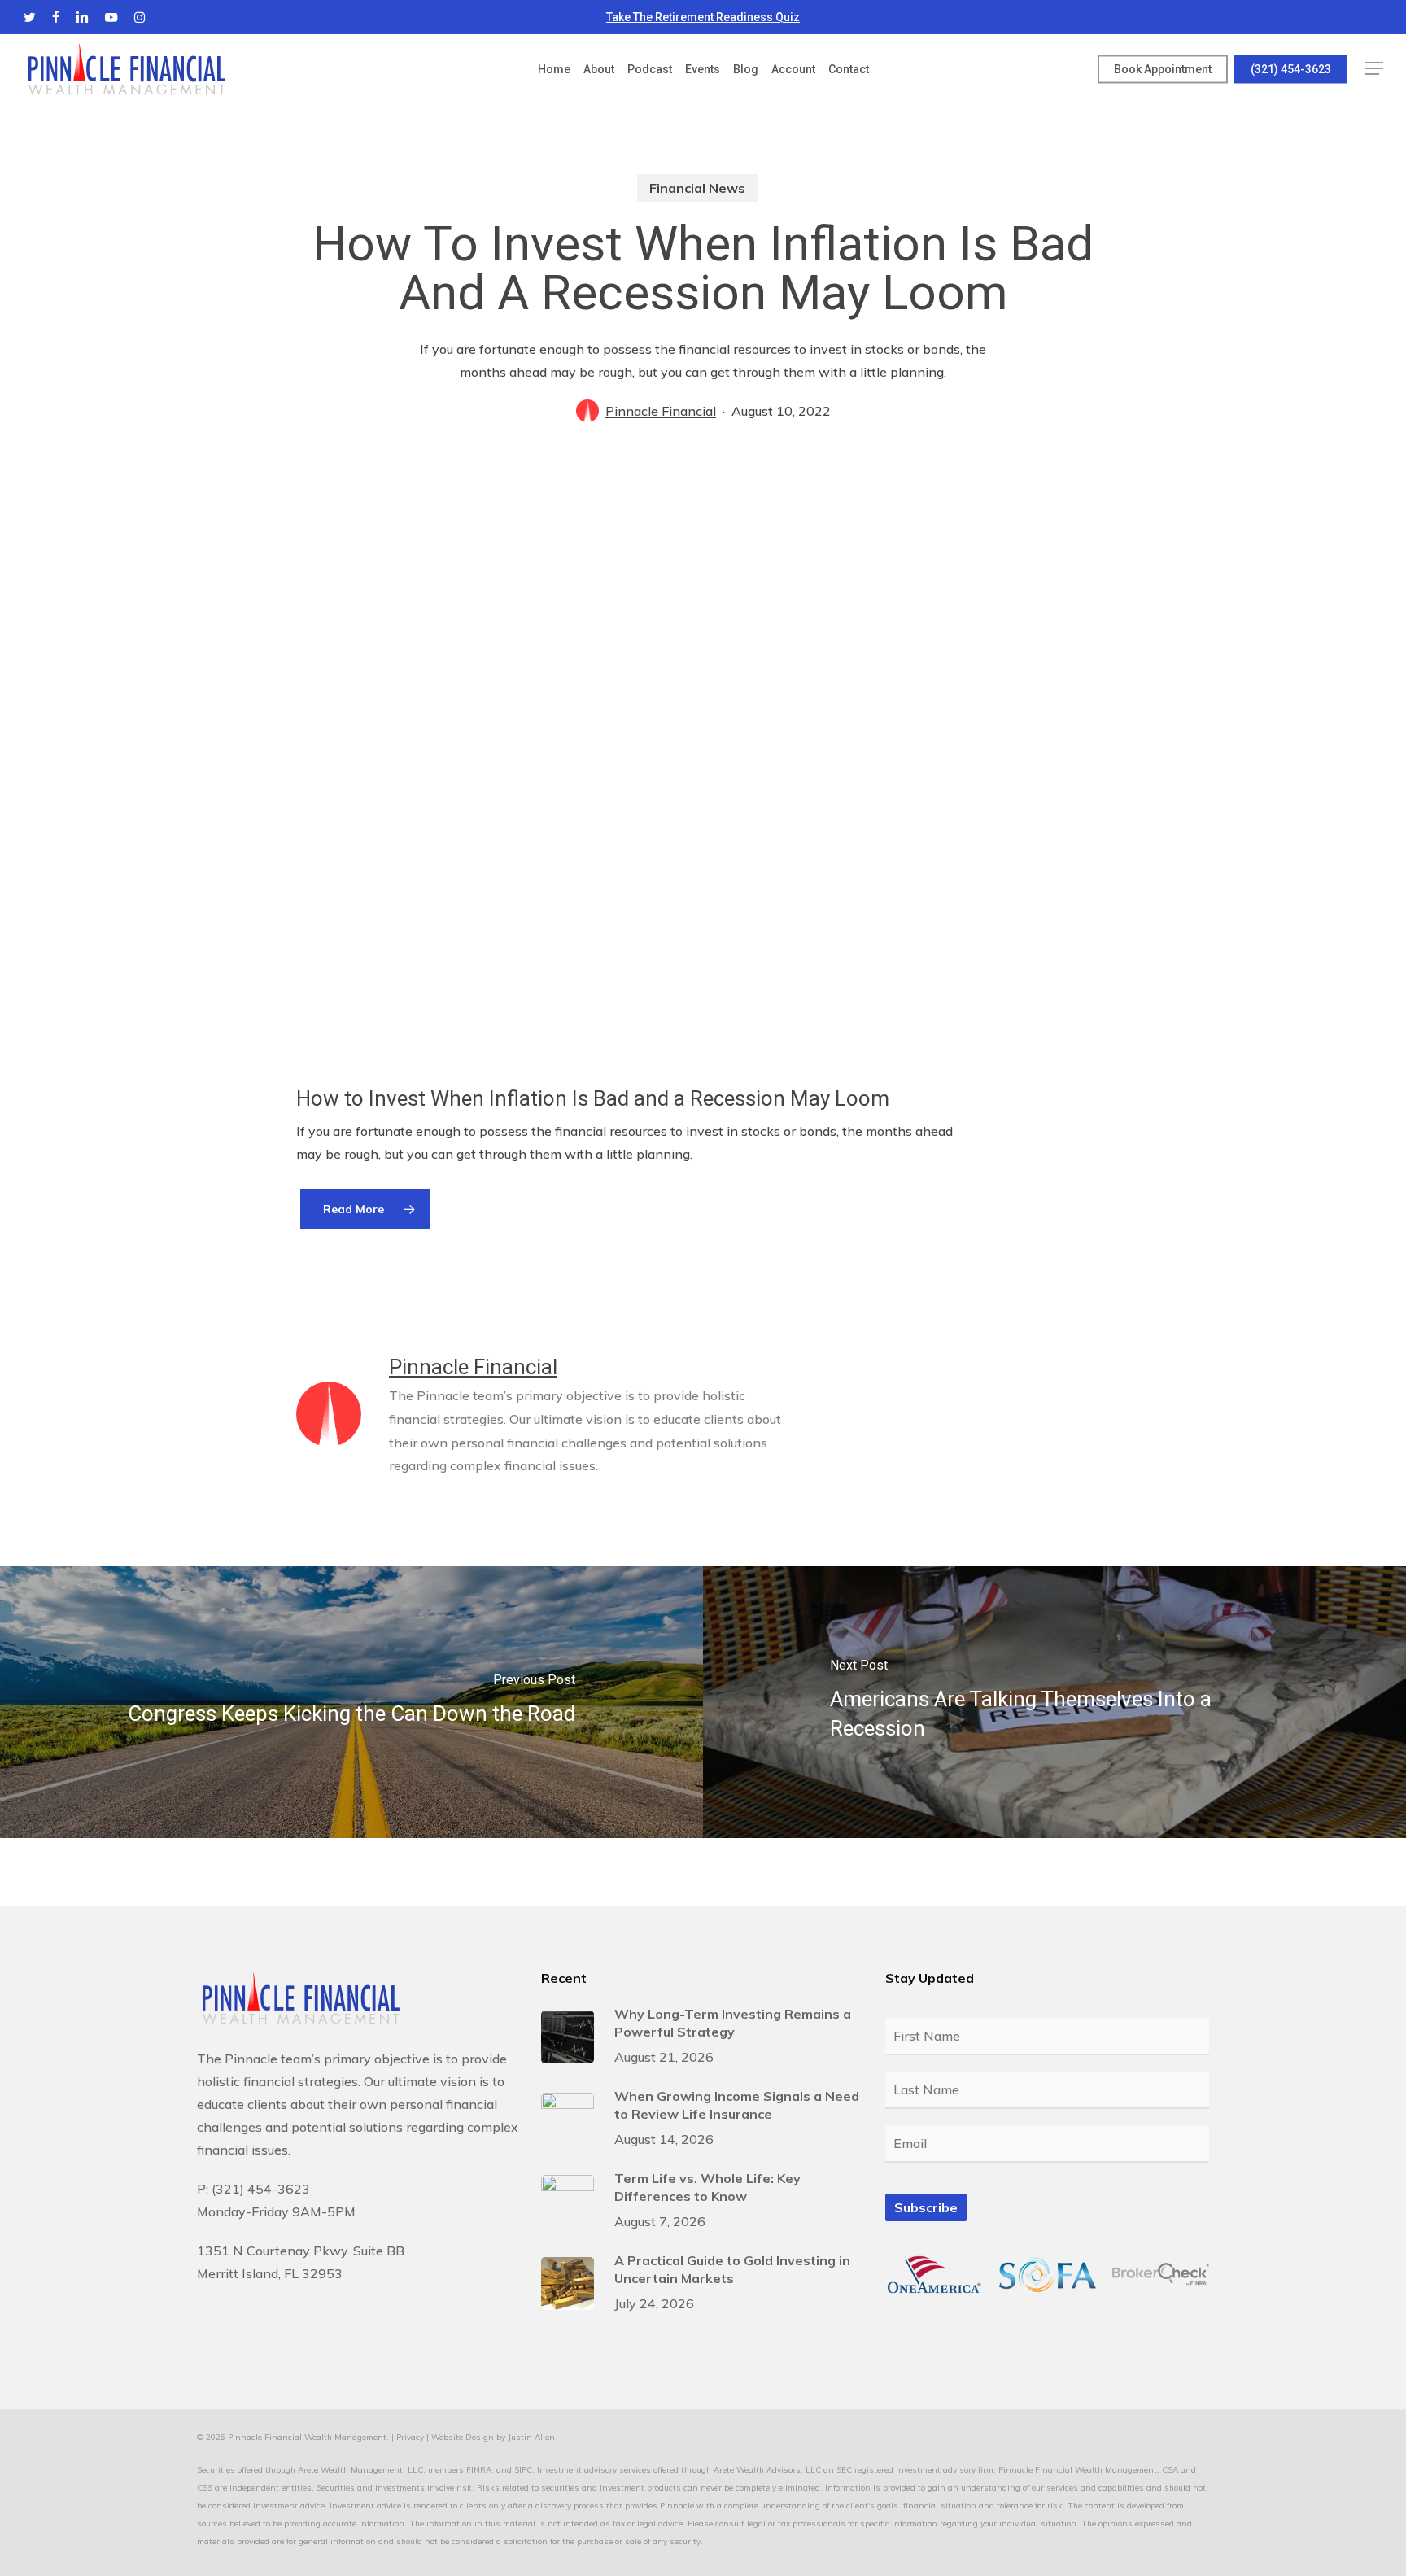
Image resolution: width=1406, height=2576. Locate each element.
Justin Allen (531, 2437)
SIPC (523, 2470)
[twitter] (30, 17)
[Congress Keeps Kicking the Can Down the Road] (351, 1702)
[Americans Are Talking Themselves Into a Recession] (1054, 1702)
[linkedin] (82, 17)
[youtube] (111, 17)
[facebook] (56, 17)
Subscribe (926, 2207)
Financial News (697, 188)
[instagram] (140, 17)
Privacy (410, 2437)
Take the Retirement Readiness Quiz (703, 17)
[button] (1374, 69)
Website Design (463, 2437)
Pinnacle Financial (661, 411)
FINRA (479, 2470)
